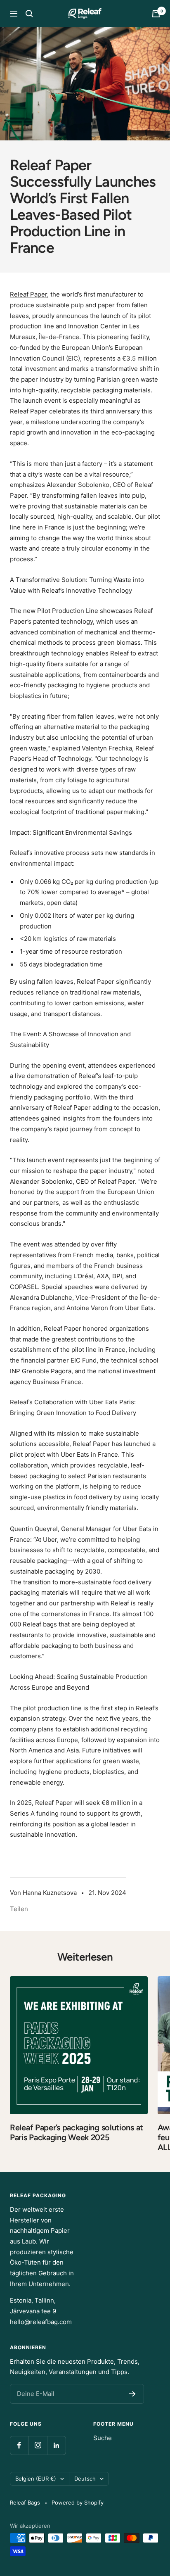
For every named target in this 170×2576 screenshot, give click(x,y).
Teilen (19, 1909)
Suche (103, 2438)
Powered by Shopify (78, 2502)
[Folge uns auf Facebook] (19, 2445)
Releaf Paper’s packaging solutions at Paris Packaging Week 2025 (77, 2132)
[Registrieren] (132, 2394)
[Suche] (29, 14)
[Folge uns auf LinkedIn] (56, 2445)
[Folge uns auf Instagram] (38, 2445)
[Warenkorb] (156, 14)
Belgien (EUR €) (36, 2479)
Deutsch (85, 2479)
